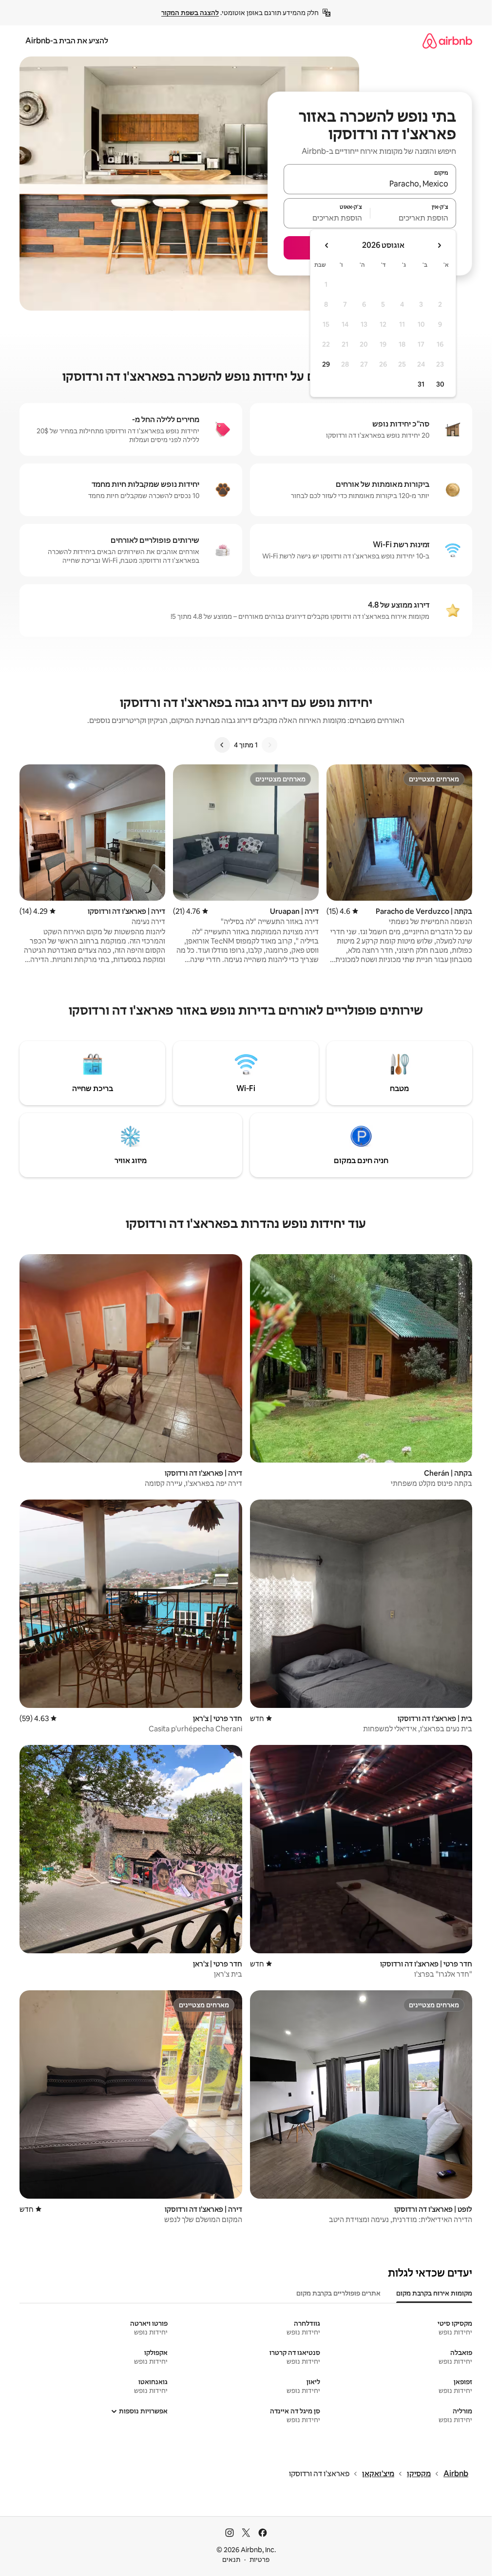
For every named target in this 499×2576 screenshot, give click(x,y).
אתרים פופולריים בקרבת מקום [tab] (338, 2293)
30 (440, 384)
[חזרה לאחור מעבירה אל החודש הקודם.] (439, 245)
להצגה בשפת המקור (190, 13)
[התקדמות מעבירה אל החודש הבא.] (327, 245)
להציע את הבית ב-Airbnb (67, 41)
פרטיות (259, 2559)
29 (326, 364)
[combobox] (370, 184)
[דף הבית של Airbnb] (447, 41)
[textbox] (413, 218)
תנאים (231, 2559)
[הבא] (222, 745)
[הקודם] (269, 745)
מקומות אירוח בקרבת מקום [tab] (434, 2293)
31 (421, 384)
